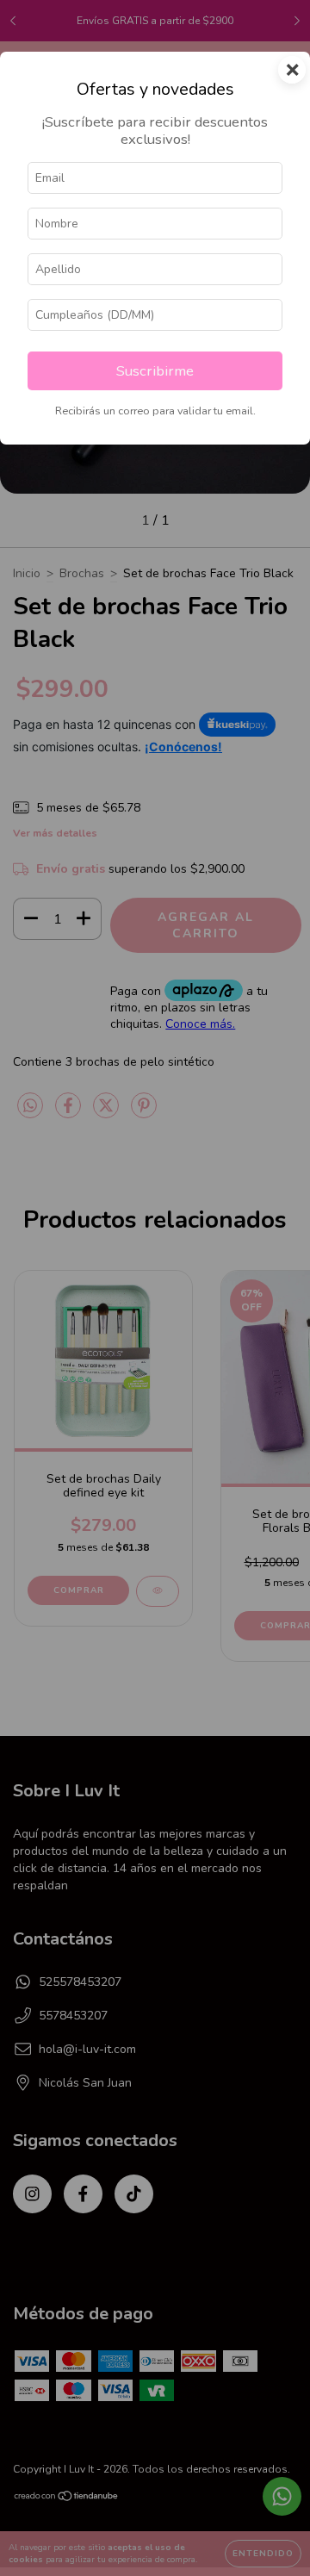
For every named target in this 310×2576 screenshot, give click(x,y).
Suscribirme (155, 371)
